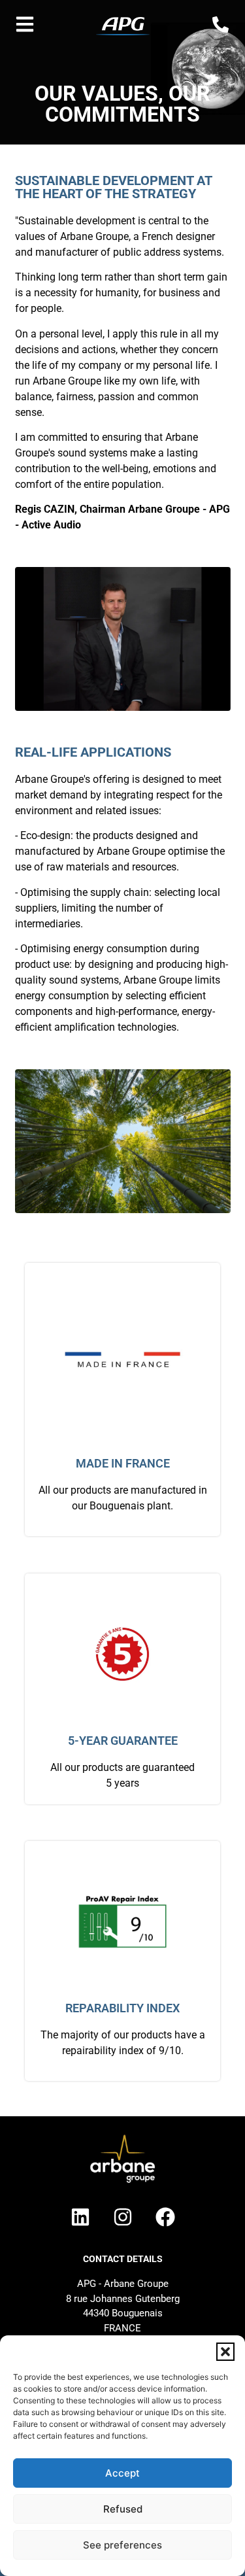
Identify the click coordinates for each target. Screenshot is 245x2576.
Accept (122, 2473)
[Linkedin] (80, 2217)
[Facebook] (165, 2217)
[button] (225, 2352)
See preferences (122, 2545)
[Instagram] (123, 2217)
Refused (123, 2509)
